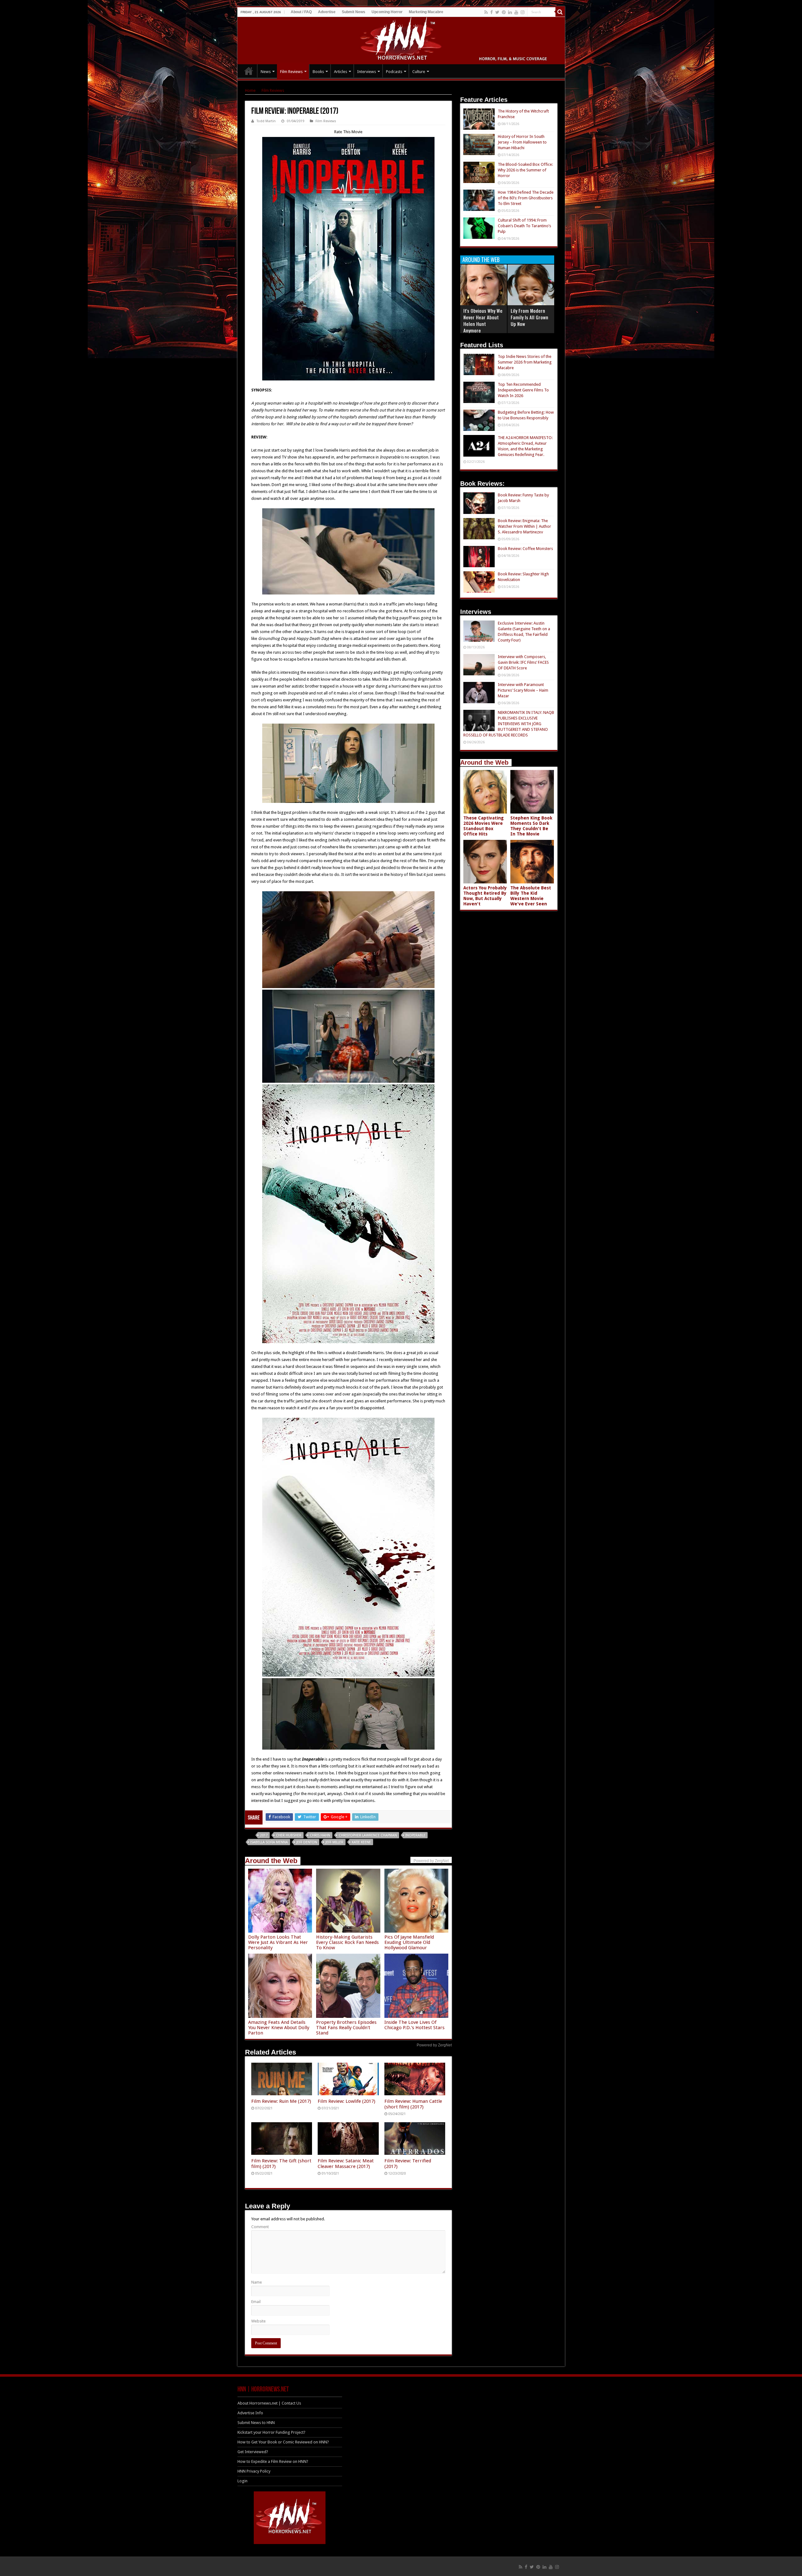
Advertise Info (250, 2413)
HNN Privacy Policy (254, 2471)
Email (256, 2302)
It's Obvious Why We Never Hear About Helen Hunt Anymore (483, 320)
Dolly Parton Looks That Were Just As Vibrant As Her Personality (278, 1942)
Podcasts (394, 72)
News (266, 72)
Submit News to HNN (256, 2423)
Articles (341, 72)
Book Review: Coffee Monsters (525, 549)
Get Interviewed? (253, 2452)
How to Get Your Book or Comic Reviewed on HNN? (283, 2442)
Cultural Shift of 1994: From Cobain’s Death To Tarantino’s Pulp (524, 226)
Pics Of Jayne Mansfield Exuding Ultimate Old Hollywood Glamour (409, 1942)
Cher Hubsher (289, 1835)
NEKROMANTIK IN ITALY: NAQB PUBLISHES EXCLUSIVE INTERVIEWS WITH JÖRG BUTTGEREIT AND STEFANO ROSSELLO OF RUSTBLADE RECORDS (509, 724)
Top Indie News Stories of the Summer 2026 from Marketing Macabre (525, 362)
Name (257, 2282)
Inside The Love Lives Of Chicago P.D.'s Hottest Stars (414, 2025)
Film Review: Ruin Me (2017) (281, 2101)
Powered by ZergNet (434, 2045)
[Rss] (486, 12)
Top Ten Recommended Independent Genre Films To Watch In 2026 (523, 390)
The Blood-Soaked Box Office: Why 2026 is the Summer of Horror (525, 170)
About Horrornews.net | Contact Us (269, 2403)
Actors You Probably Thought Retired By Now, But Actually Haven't (485, 896)
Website (258, 2321)
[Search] (560, 12)
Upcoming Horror (387, 12)
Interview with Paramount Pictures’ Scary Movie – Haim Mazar (523, 690)
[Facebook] (492, 12)
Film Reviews (291, 72)
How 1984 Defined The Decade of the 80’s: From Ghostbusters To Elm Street (526, 198)
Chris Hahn (320, 1835)
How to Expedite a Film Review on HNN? (273, 2461)
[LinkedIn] (510, 12)
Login (242, 2481)
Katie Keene (361, 1842)
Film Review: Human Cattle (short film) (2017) (413, 2104)
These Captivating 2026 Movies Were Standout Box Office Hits (484, 826)
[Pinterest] (504, 12)
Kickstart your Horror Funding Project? (271, 2432)
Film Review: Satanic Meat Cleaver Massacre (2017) (346, 2164)
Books (318, 72)
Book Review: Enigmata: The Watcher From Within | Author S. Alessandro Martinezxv (524, 526)
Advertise (327, 12)
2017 (264, 1835)
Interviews (367, 72)
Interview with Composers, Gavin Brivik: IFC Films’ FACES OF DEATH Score (523, 662)
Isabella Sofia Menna (269, 1842)
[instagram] (523, 12)
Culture (419, 72)
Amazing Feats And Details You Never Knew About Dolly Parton (279, 2028)
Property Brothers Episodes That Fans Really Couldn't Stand (346, 2028)
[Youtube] (516, 12)
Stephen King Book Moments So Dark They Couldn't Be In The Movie (531, 826)
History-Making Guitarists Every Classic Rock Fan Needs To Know (347, 1942)
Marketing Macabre (426, 12)
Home (250, 90)
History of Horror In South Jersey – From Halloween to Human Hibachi (522, 142)
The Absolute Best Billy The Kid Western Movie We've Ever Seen (531, 896)
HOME (249, 71)
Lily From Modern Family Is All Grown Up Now (529, 317)
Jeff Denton (307, 1842)
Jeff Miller (334, 1842)
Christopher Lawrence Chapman (368, 1835)
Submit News (354, 12)
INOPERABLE (415, 1835)
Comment (260, 2227)
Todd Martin (266, 121)
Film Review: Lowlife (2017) (346, 2101)
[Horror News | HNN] (401, 39)
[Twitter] (497, 12)
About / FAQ (301, 12)
